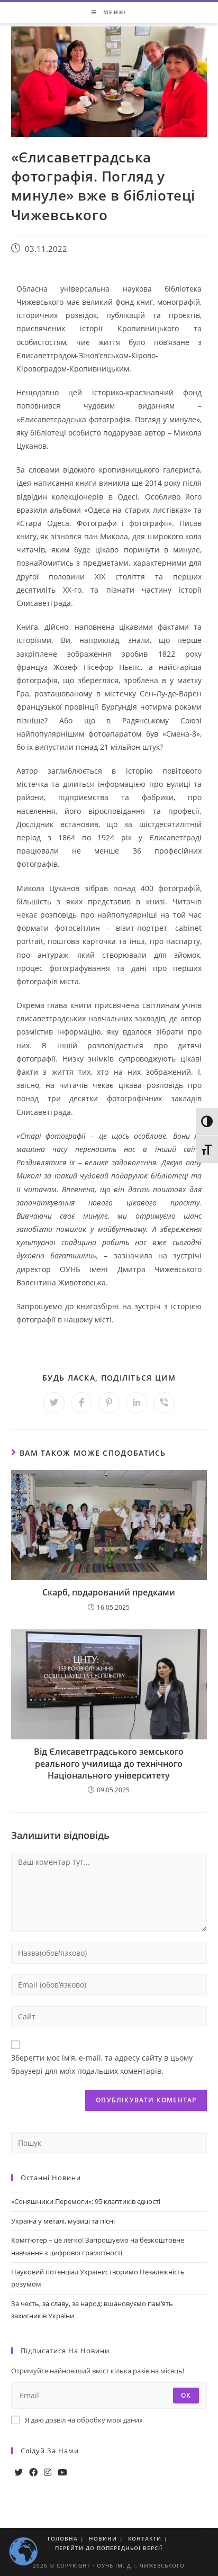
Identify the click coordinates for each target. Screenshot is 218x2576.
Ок (186, 2395)
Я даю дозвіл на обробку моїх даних (84, 2420)
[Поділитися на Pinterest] (109, 1403)
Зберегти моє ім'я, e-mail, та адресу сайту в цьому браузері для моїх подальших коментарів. (102, 2064)
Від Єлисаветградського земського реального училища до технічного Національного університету (109, 1763)
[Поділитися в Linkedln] (137, 1403)
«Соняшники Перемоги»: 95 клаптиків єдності (86, 2201)
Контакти (145, 2538)
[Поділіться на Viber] (164, 1403)
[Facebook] (33, 2473)
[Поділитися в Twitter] (54, 1403)
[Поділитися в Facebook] (81, 1403)
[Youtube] (62, 2473)
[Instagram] (48, 2473)
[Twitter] (19, 2473)
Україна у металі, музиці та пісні (63, 2221)
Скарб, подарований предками (109, 1592)
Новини (103, 2538)
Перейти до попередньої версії (109, 2548)
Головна (63, 2538)
